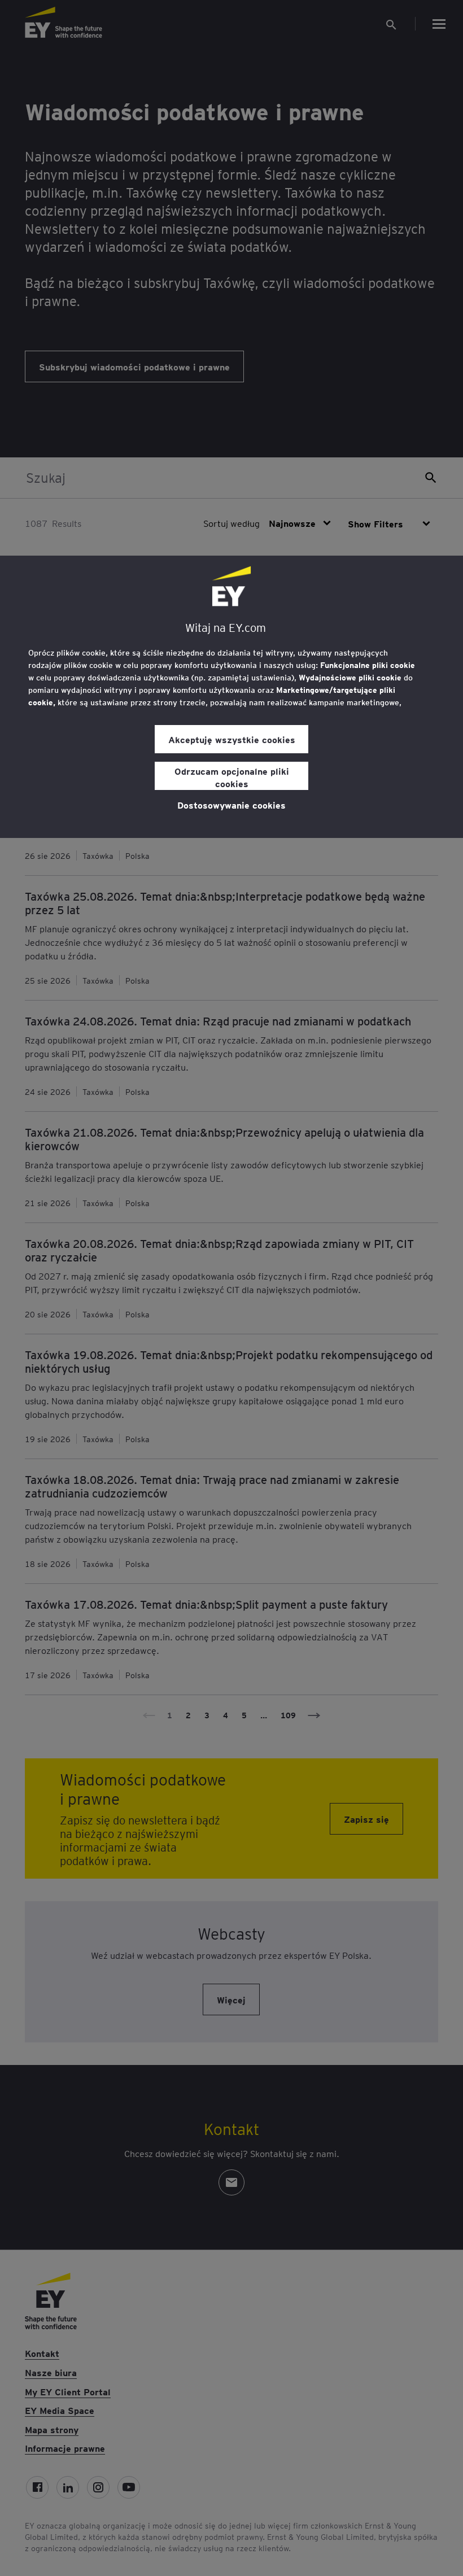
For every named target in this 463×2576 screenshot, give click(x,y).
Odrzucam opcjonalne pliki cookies (232, 777)
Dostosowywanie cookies (231, 805)
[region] (231, 697)
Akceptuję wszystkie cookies (232, 739)
